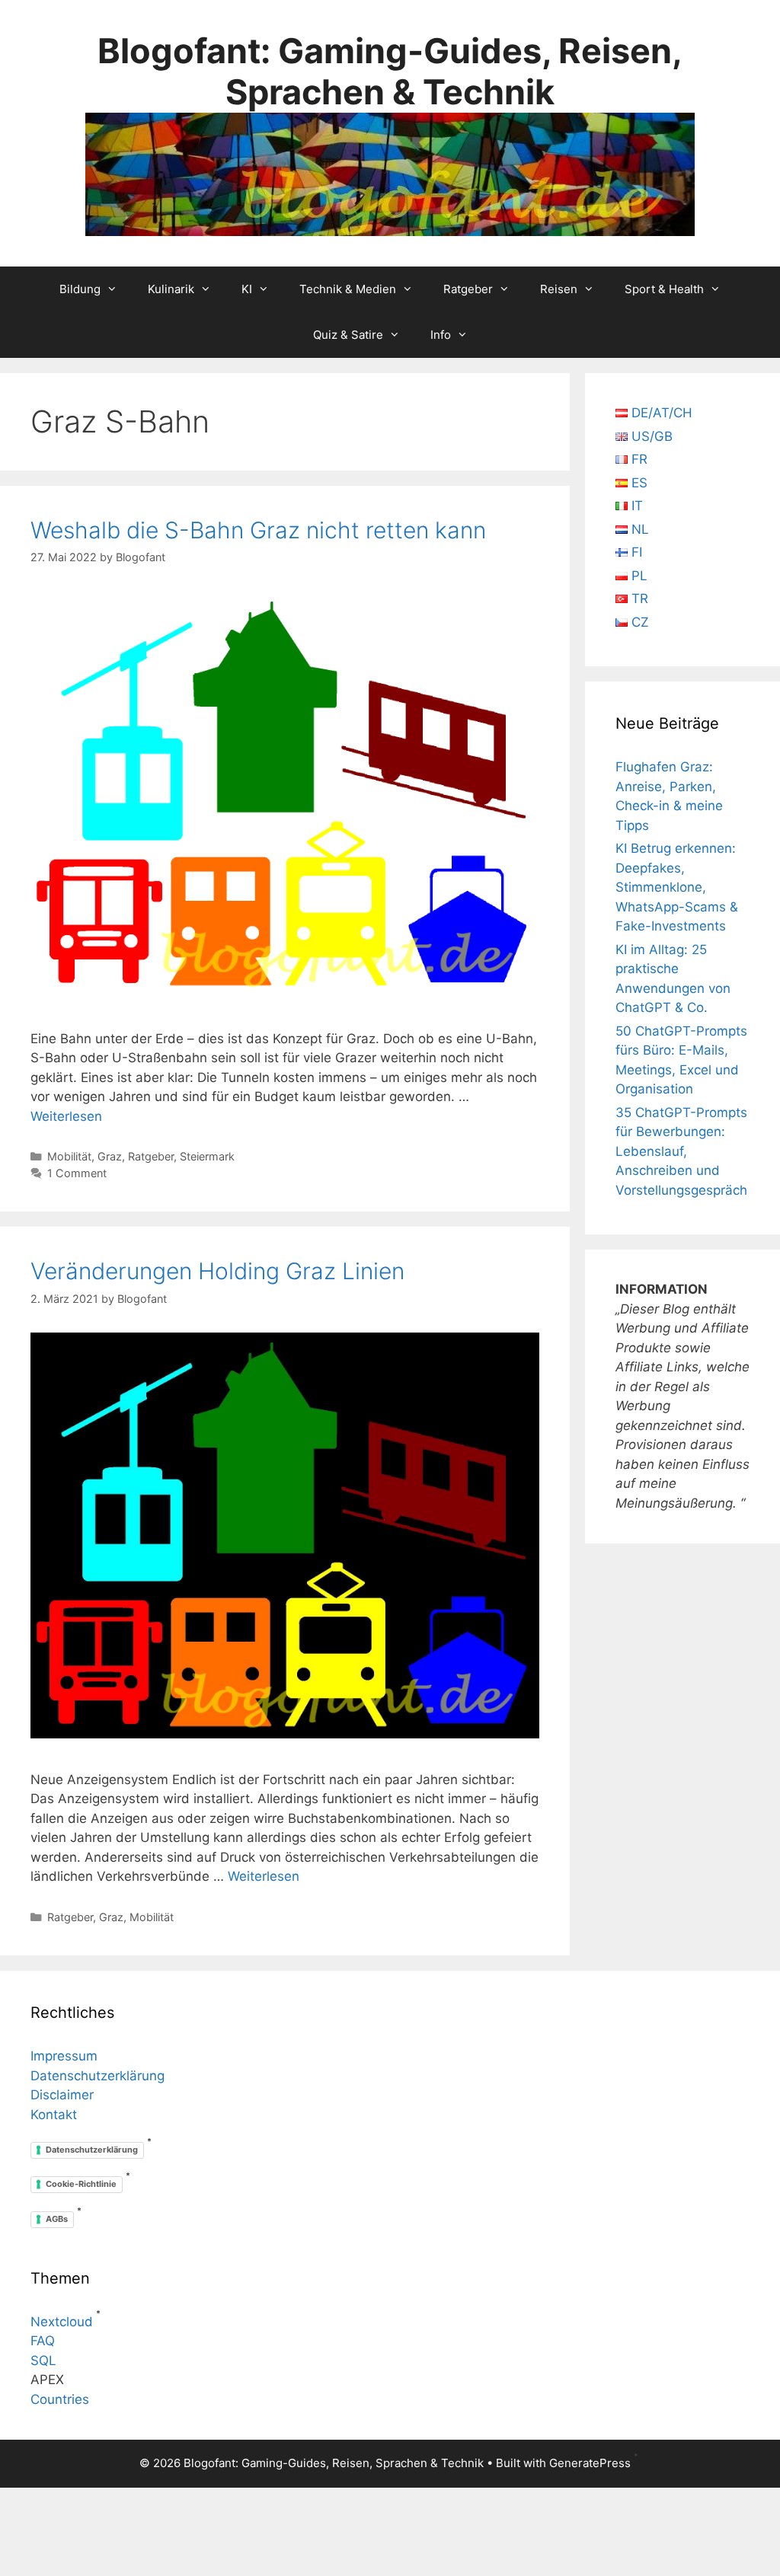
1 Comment (77, 1173)
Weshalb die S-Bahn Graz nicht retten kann (258, 530)
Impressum (64, 2056)
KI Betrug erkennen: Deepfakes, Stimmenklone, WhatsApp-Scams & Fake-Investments (677, 887)
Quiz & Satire (348, 335)
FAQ (43, 2341)
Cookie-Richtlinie (81, 2184)
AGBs (57, 2219)
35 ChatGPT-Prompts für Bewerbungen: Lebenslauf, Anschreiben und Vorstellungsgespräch (681, 1151)
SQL (43, 2361)
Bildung (80, 289)
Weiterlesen (66, 1116)
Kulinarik (171, 289)
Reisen (559, 289)
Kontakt (54, 2115)
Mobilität (69, 1156)
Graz (110, 1156)
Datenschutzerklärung (97, 2076)
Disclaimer (62, 2095)
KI (247, 289)
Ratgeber (468, 289)
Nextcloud (62, 2322)
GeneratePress (590, 2463)
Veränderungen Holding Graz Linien (217, 1271)
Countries (60, 2399)
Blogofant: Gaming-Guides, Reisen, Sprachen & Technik (390, 71)
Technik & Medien (348, 289)
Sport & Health (664, 289)
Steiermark (207, 1156)
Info (441, 335)
